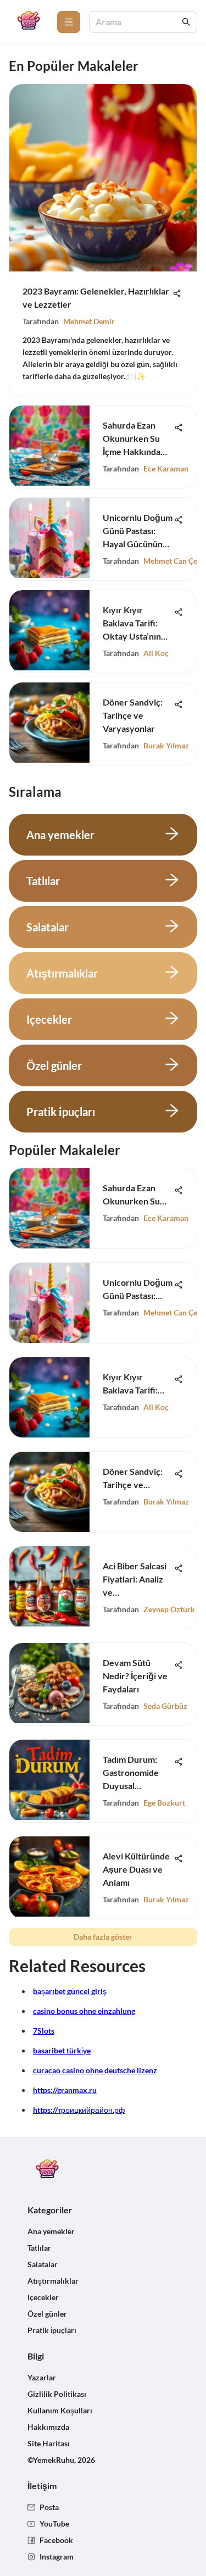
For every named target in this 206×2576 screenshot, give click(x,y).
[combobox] (138, 22)
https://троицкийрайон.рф (79, 2110)
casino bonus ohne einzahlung (84, 2011)
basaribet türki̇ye (62, 2050)
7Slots (44, 2031)
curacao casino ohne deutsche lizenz (95, 2070)
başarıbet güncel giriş (70, 1991)
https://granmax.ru (65, 2090)
